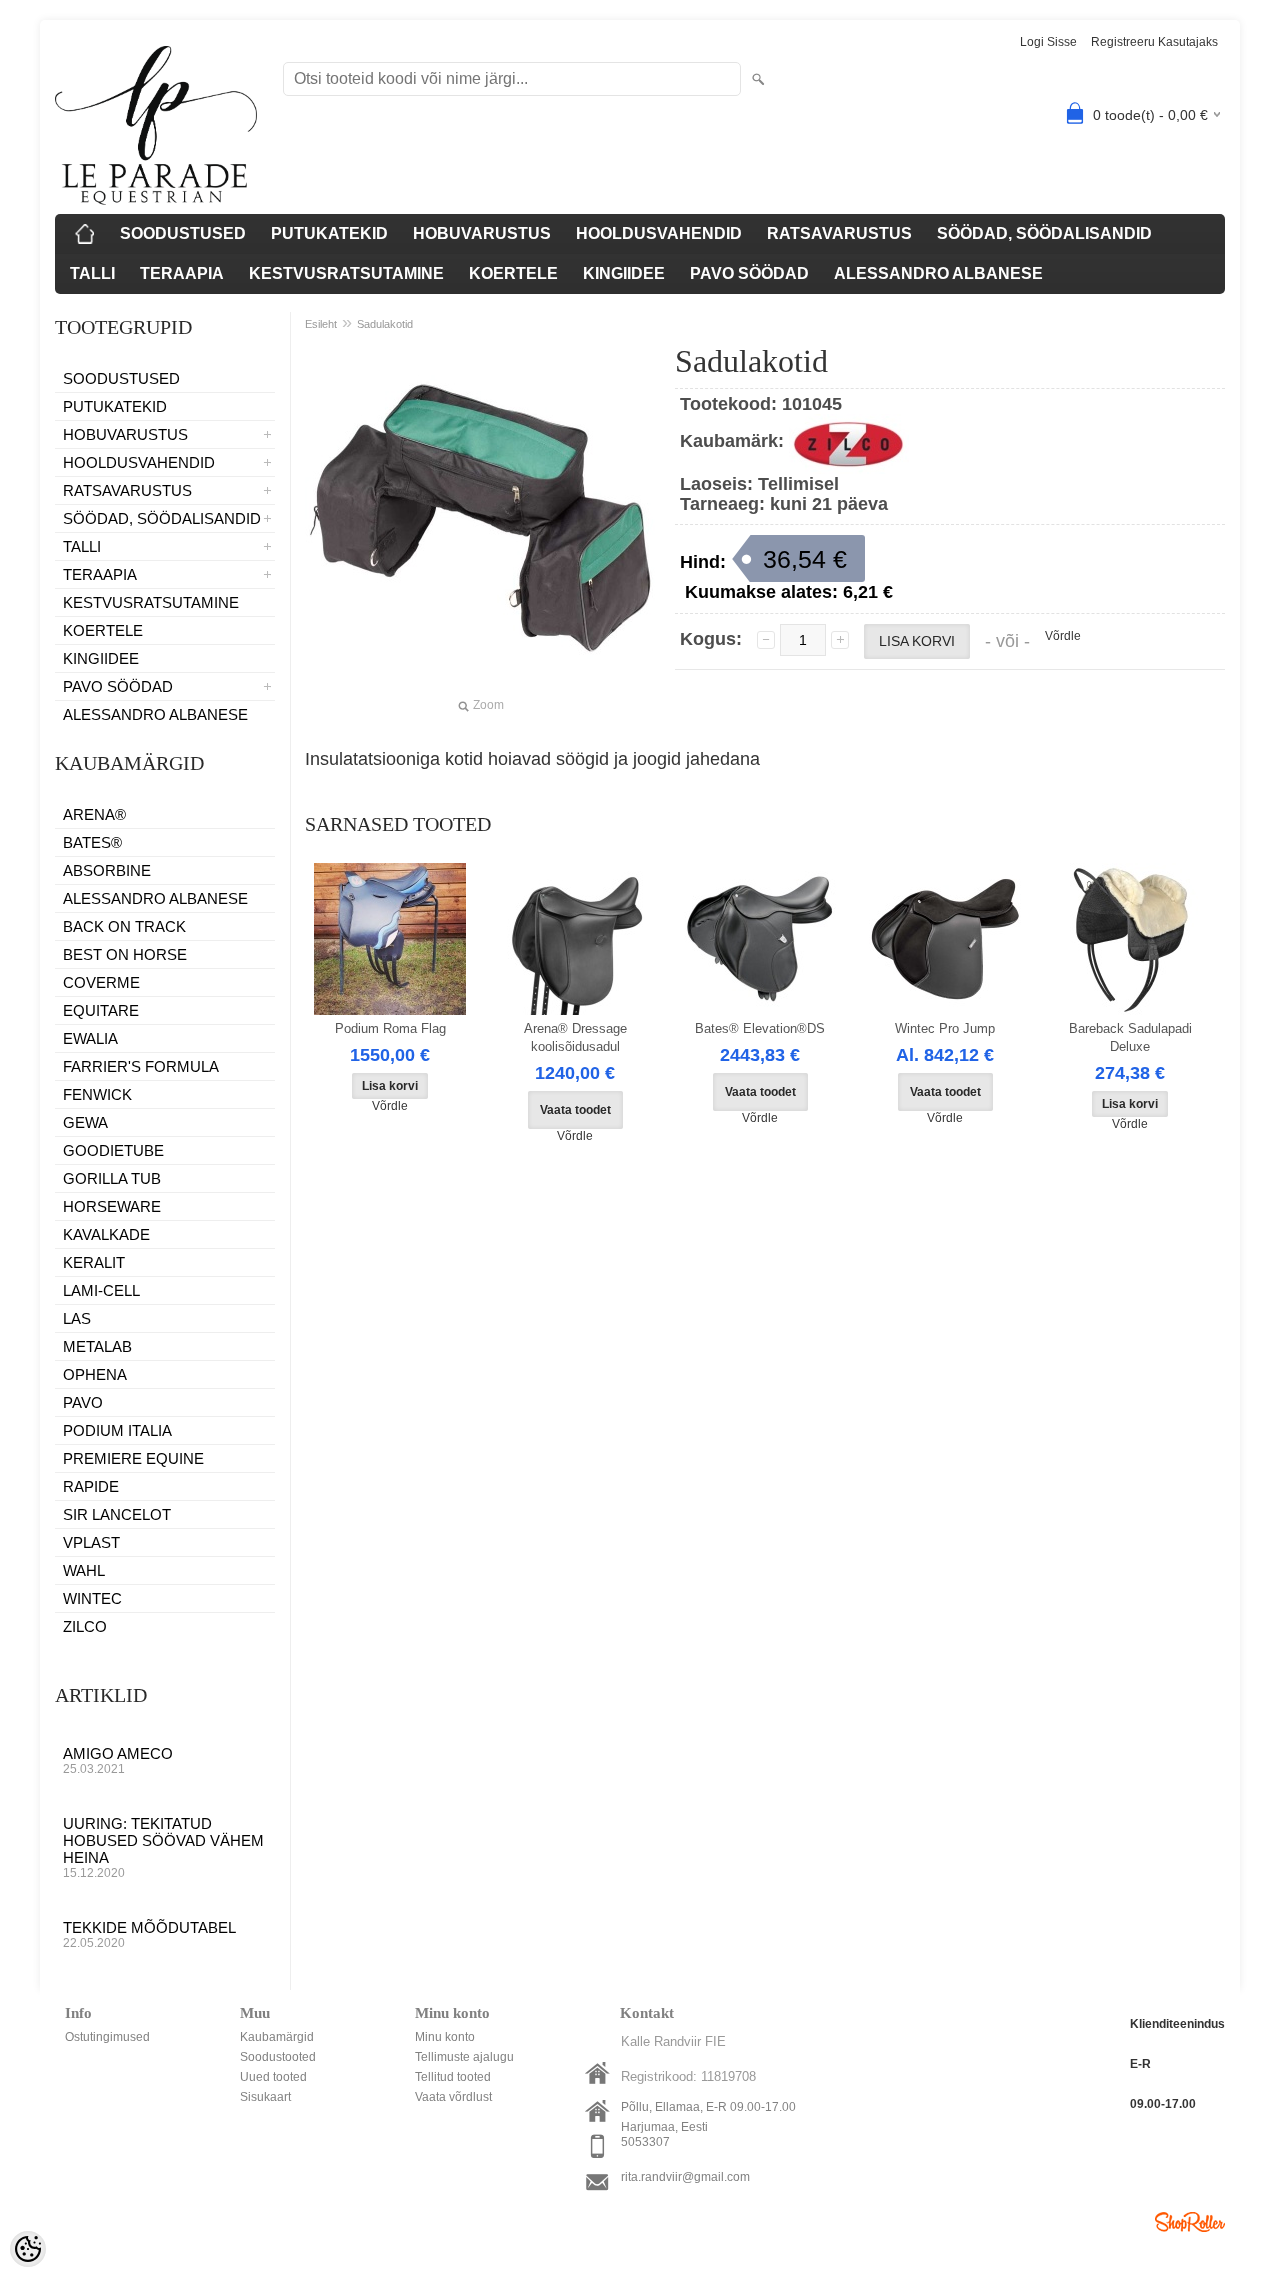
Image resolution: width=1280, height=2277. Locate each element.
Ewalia (90, 1038)
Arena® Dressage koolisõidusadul (575, 1037)
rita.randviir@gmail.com (685, 2177)
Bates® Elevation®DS (760, 1028)
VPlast (91, 1542)
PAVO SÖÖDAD (749, 273)
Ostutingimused (107, 2037)
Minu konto (445, 2037)
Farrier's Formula (141, 1066)
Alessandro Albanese (155, 898)
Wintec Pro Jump (945, 1028)
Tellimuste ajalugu (464, 2057)
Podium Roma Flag (390, 1028)
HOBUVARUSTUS (482, 233)
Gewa (85, 1122)
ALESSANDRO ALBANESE (938, 273)
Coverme (101, 982)
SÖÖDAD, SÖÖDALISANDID (1044, 233)
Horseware (112, 1206)
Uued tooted (273, 2077)
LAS (77, 1318)
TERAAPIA (182, 273)
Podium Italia (117, 1430)
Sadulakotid (385, 324)
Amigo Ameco (118, 1760)
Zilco (85, 1626)
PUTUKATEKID (329, 233)
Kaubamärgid (277, 2037)
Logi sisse (1048, 42)
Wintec (92, 1598)
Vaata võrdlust (453, 2097)
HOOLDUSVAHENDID (659, 233)
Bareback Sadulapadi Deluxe (1130, 1037)
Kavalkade (106, 1234)
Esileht (321, 324)
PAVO (83, 1402)
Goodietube (113, 1150)
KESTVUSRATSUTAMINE (346, 273)
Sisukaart (265, 2097)
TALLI (92, 273)
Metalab (97, 1346)
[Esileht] (85, 234)
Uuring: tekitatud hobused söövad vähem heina (163, 1847)
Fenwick (97, 1094)
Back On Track (124, 926)
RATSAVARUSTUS (839, 233)
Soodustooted (278, 2057)
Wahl (84, 1570)
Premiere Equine (133, 1458)
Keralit (94, 1262)
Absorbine (107, 870)
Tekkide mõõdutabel (149, 1934)
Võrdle (1063, 636)
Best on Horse (125, 954)
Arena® (94, 814)
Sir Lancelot (117, 1514)
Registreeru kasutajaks (1154, 42)
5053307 (645, 2142)
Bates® (92, 842)
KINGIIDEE (624, 273)
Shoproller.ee (1190, 2222)
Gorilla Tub (112, 1178)
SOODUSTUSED (183, 233)
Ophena (95, 1374)
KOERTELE (513, 273)
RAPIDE (91, 1486)
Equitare (101, 1010)
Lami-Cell (101, 1290)
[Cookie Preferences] (28, 2249)
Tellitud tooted (453, 2077)
